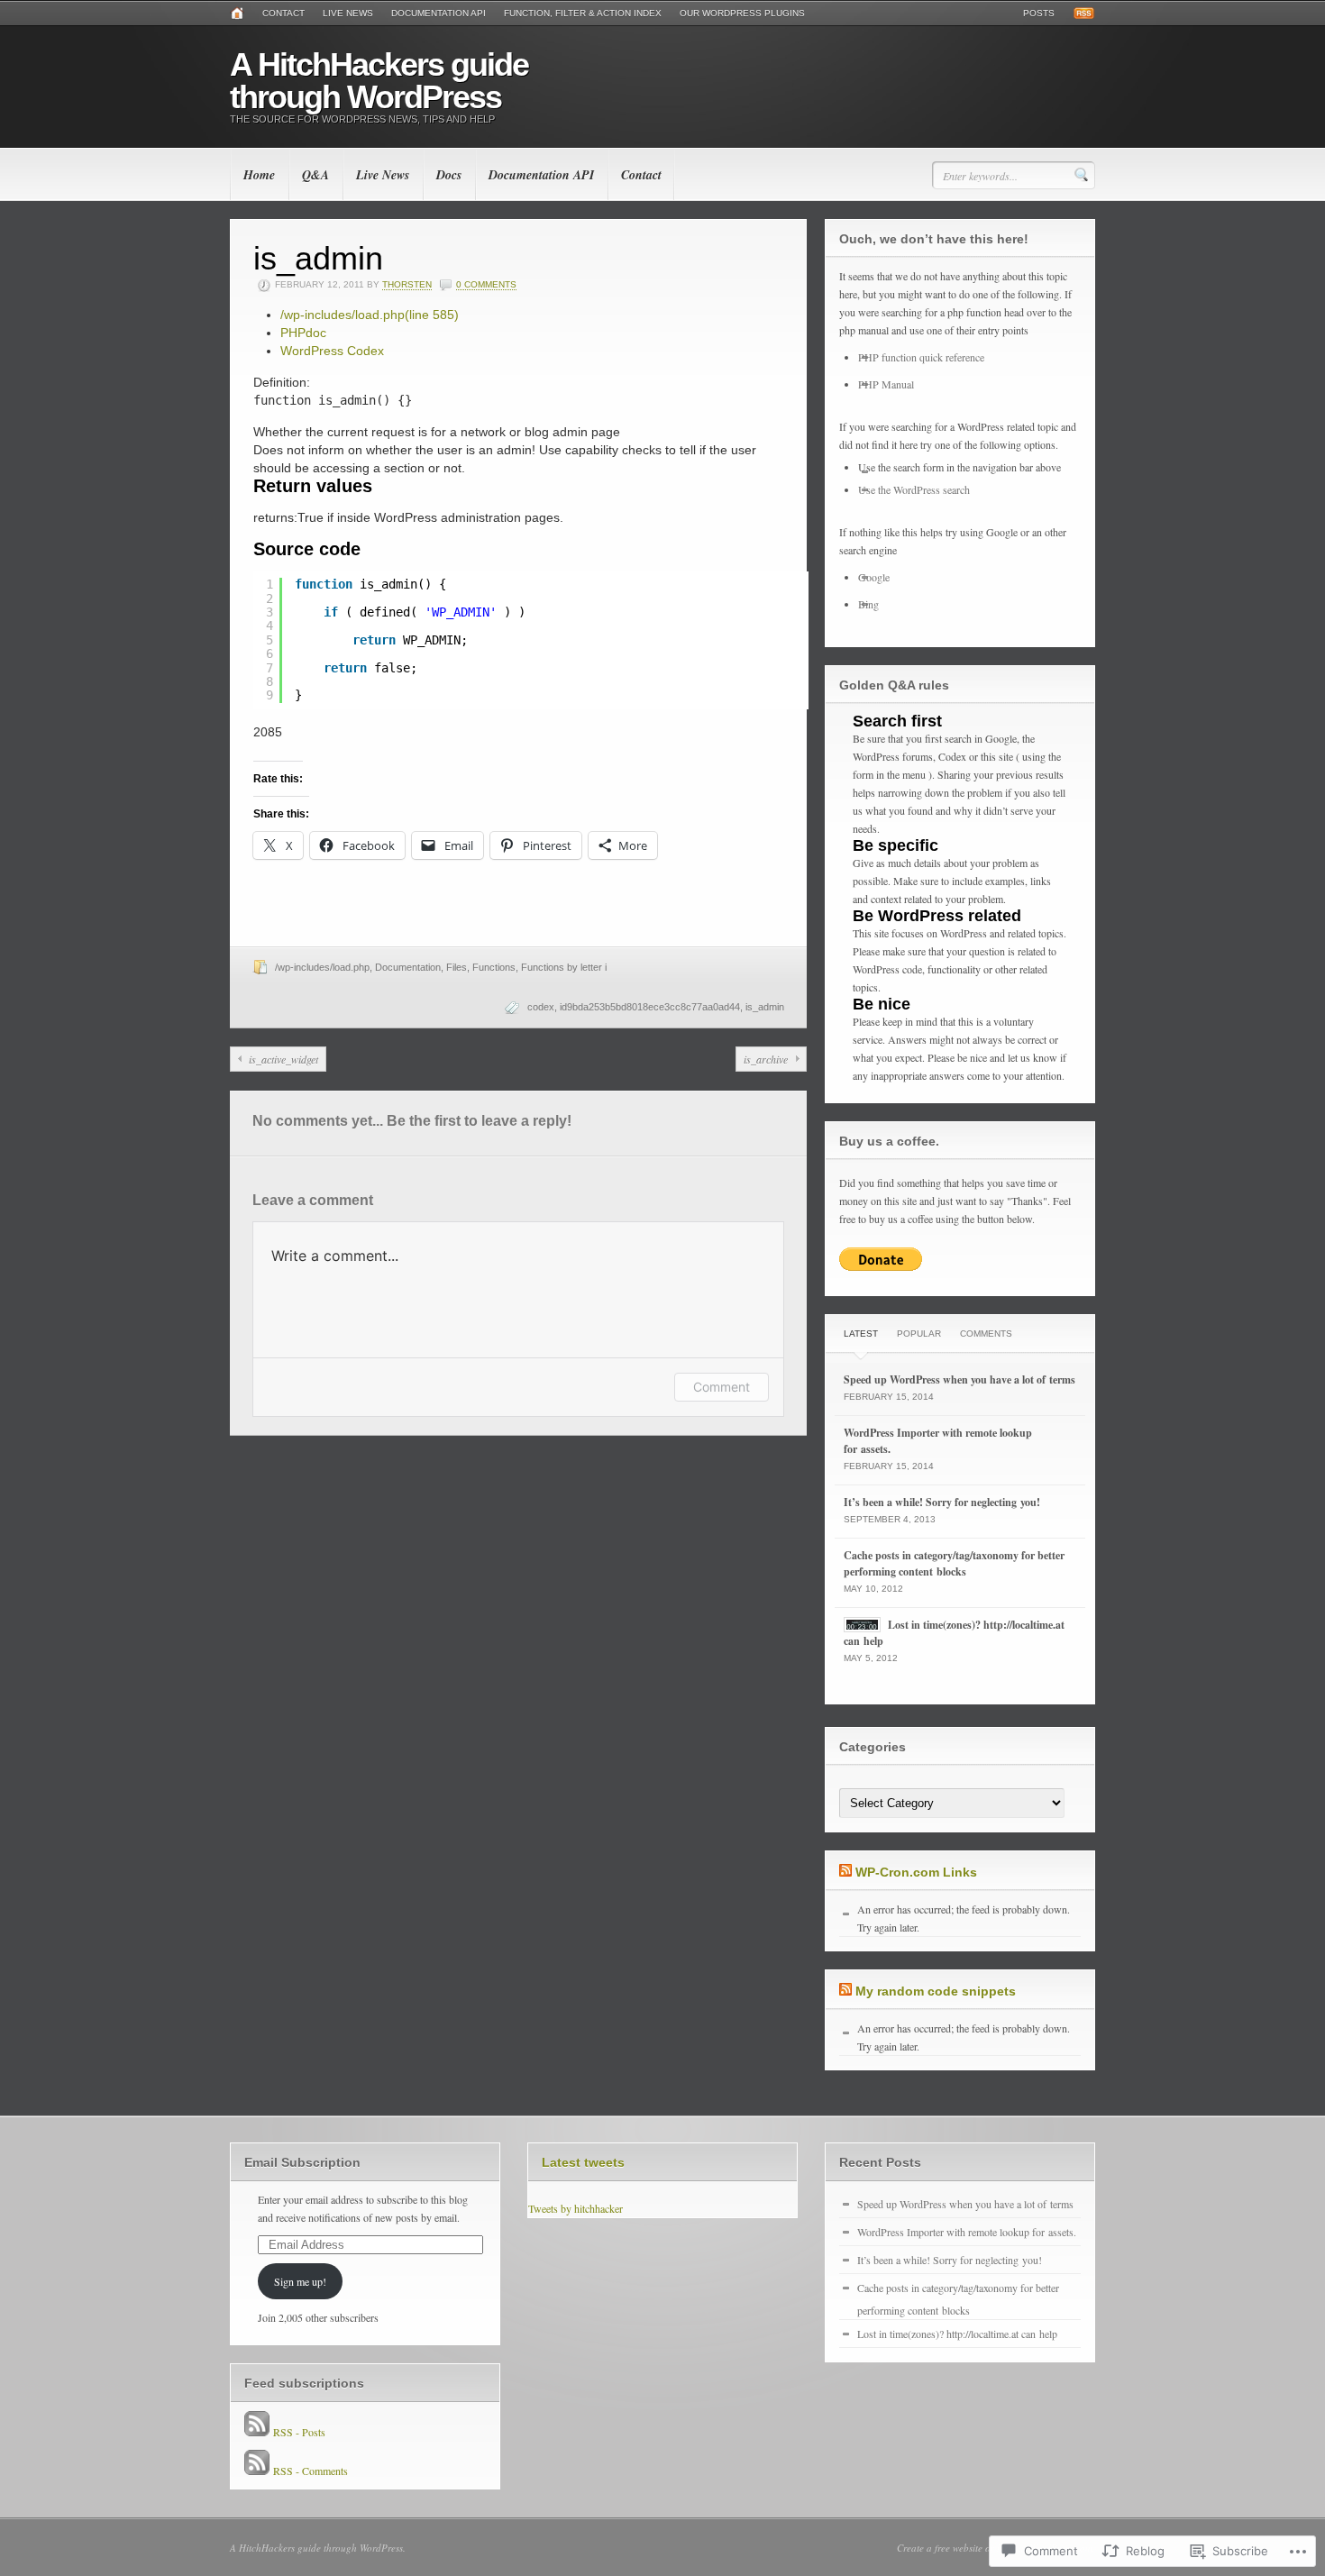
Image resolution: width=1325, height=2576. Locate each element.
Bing (868, 604)
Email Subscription (302, 2162)
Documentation (408, 967)
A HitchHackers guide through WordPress (379, 81)
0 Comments (486, 284)
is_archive (766, 1059)
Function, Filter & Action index (583, 13)
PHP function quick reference (921, 357)
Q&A (315, 175)
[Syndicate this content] (845, 1872)
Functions (494, 967)
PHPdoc (303, 333)
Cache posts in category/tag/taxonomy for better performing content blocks (954, 1563)
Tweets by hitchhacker (576, 2208)
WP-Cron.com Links (916, 1872)
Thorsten (407, 284)
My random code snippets (936, 1991)
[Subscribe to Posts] (257, 2432)
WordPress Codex (332, 351)
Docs (449, 175)
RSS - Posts (299, 2432)
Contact (283, 13)
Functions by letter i (564, 967)
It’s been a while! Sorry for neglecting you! (942, 1502)
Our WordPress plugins (742, 13)
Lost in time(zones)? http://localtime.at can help (957, 2334)
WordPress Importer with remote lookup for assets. (967, 2232)
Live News (348, 13)
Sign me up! (300, 2281)
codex (541, 1007)
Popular (919, 1334)
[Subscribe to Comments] (257, 2471)
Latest (861, 1334)
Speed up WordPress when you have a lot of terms (959, 1379)
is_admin (765, 1007)
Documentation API (439, 13)
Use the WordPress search (914, 489)
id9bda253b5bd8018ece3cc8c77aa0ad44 (650, 1007)
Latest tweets (583, 2162)
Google (874, 577)
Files (457, 967)
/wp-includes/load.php (370, 315)
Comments (986, 1334)
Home (259, 175)
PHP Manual (886, 384)
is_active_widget (283, 1059)
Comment (722, 1387)
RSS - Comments (311, 2471)
